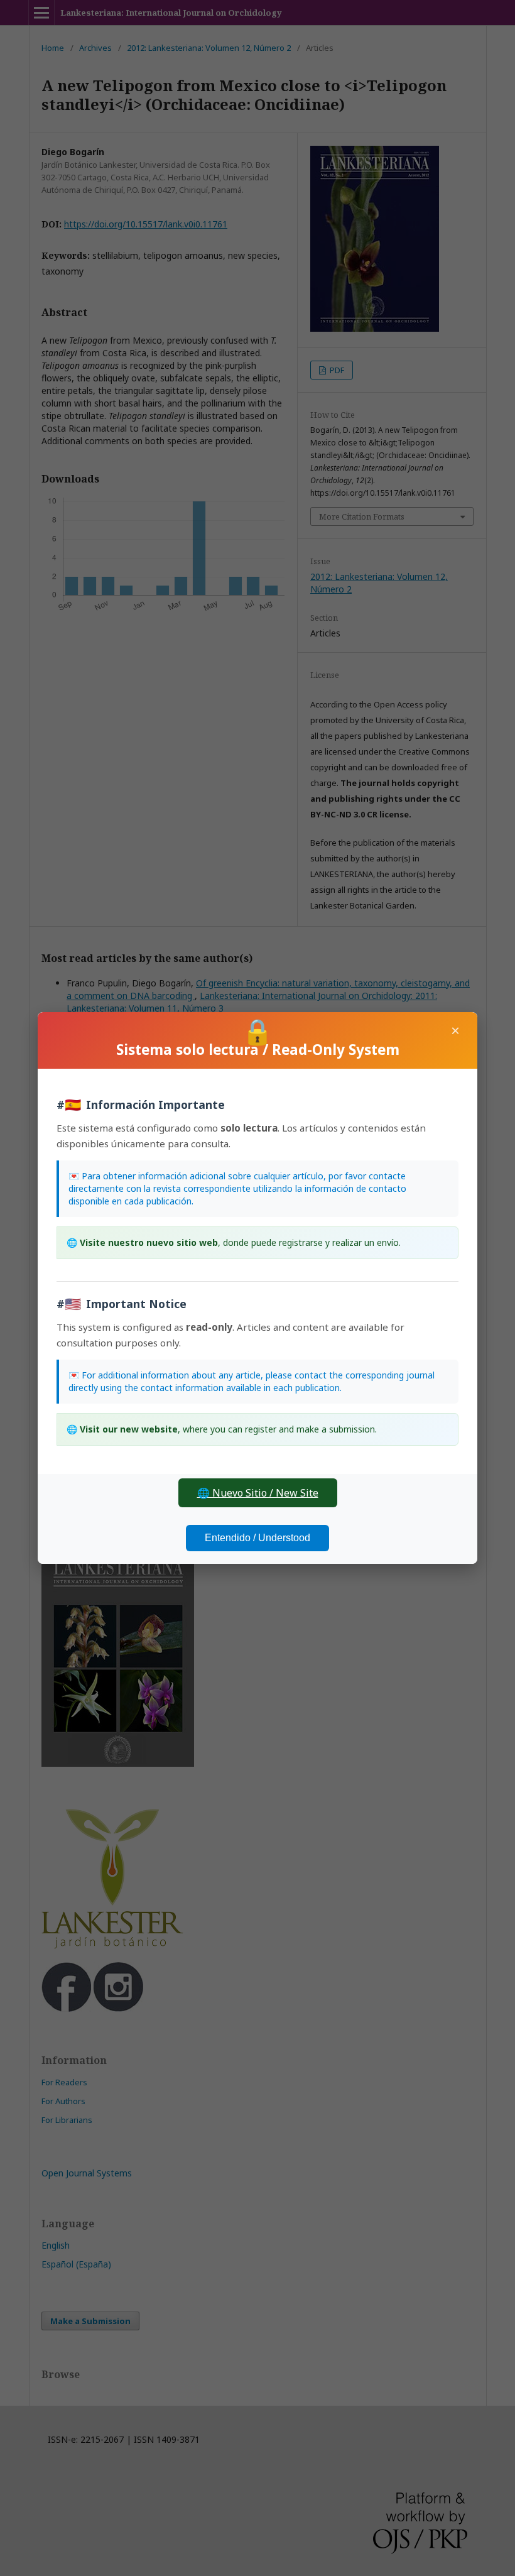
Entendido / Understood (257, 1538)
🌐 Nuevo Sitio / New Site (258, 1493)
